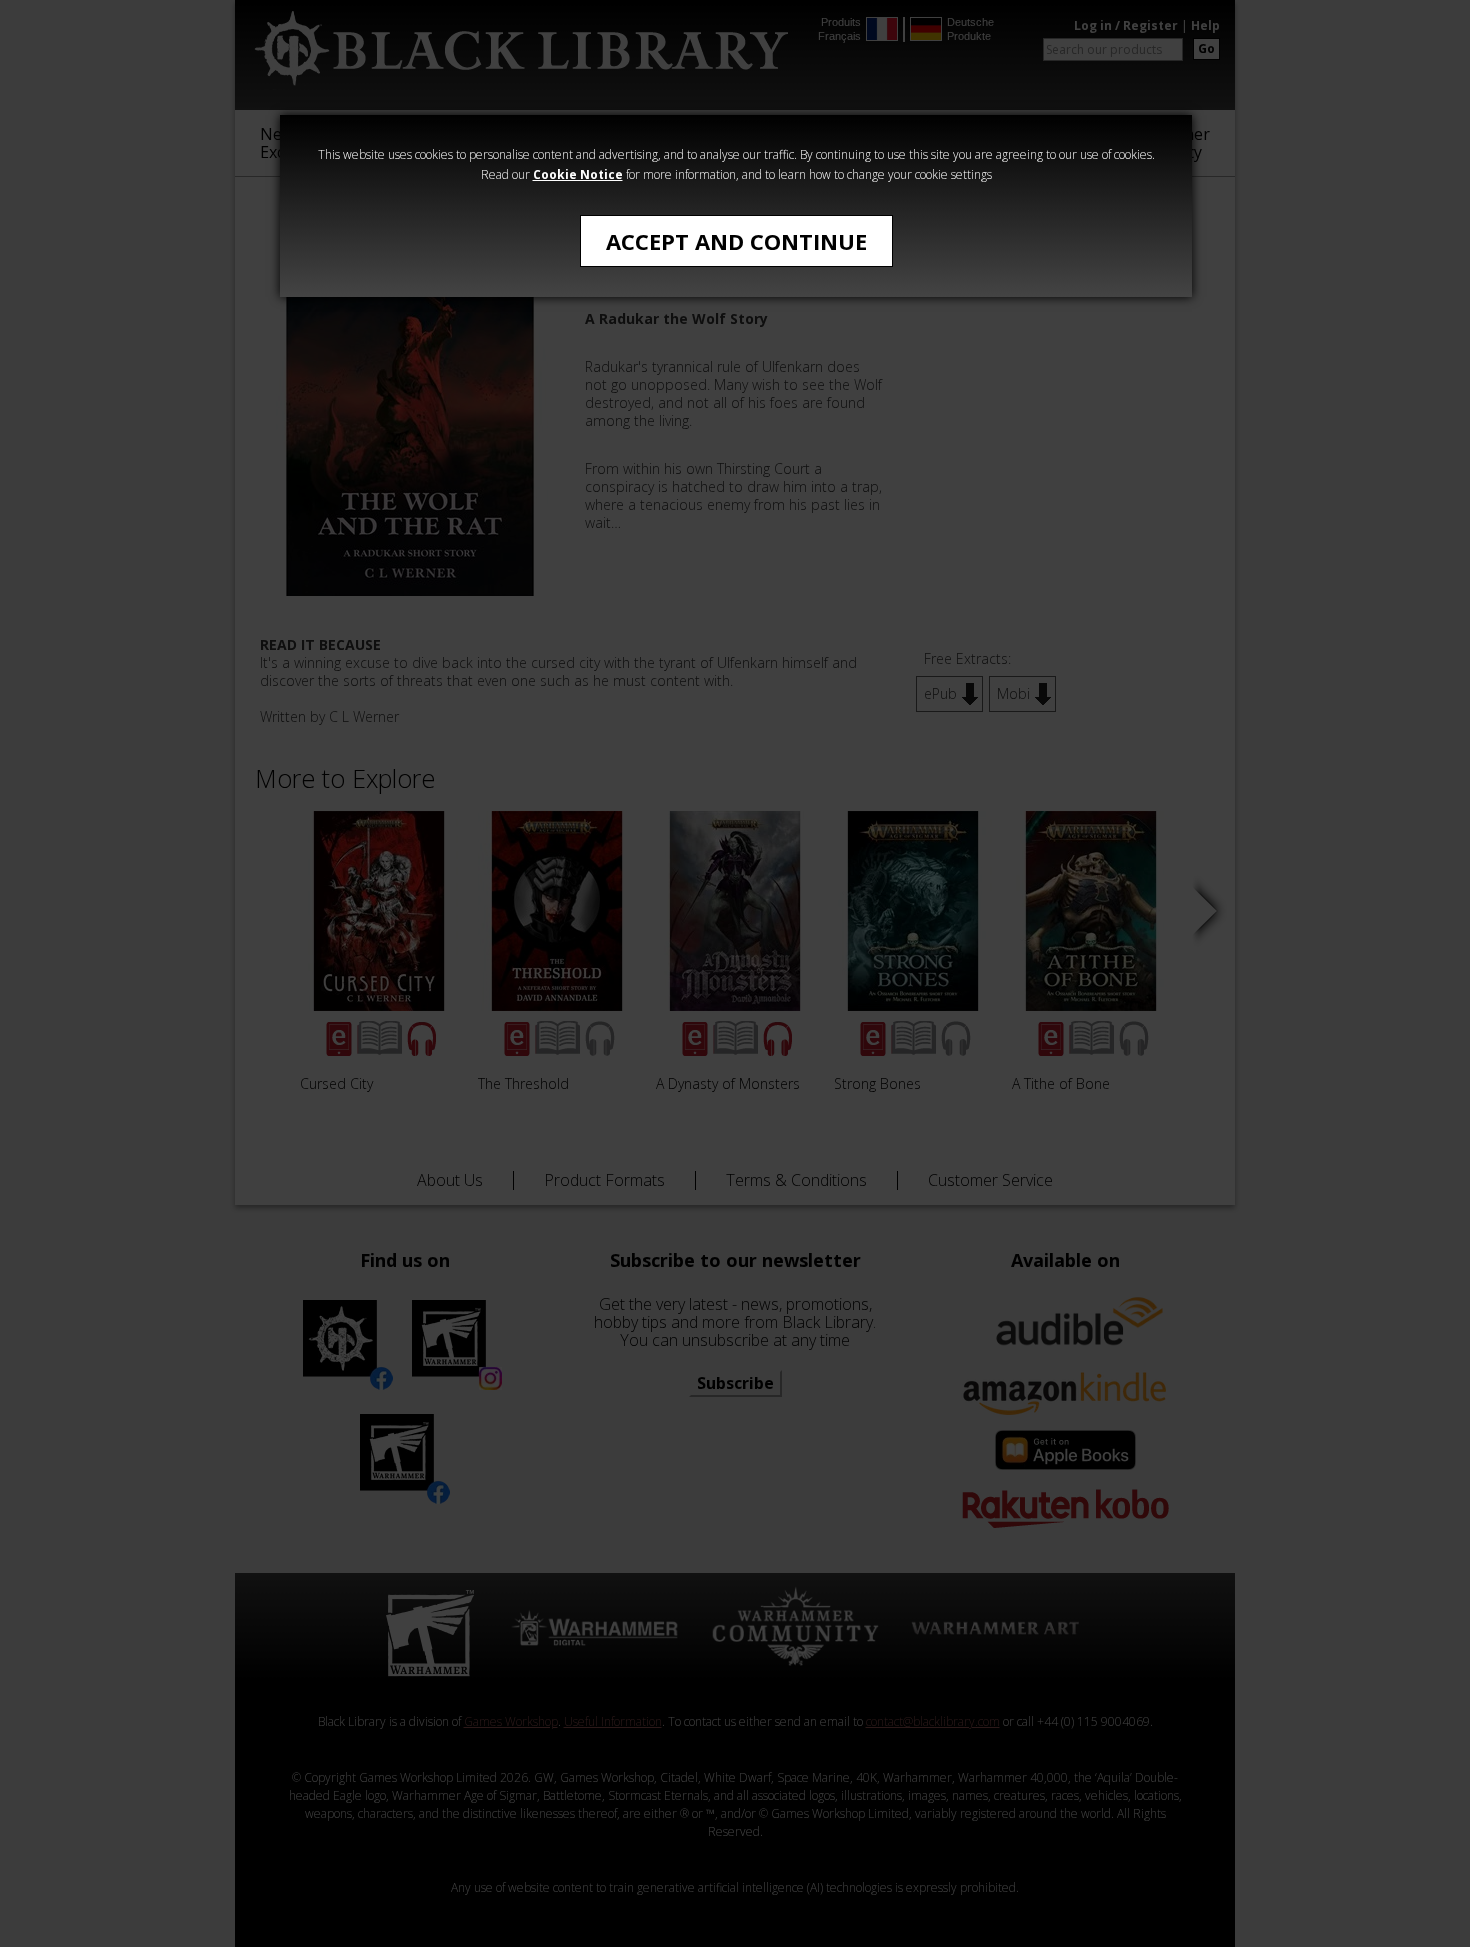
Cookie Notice (578, 174)
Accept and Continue (736, 241)
